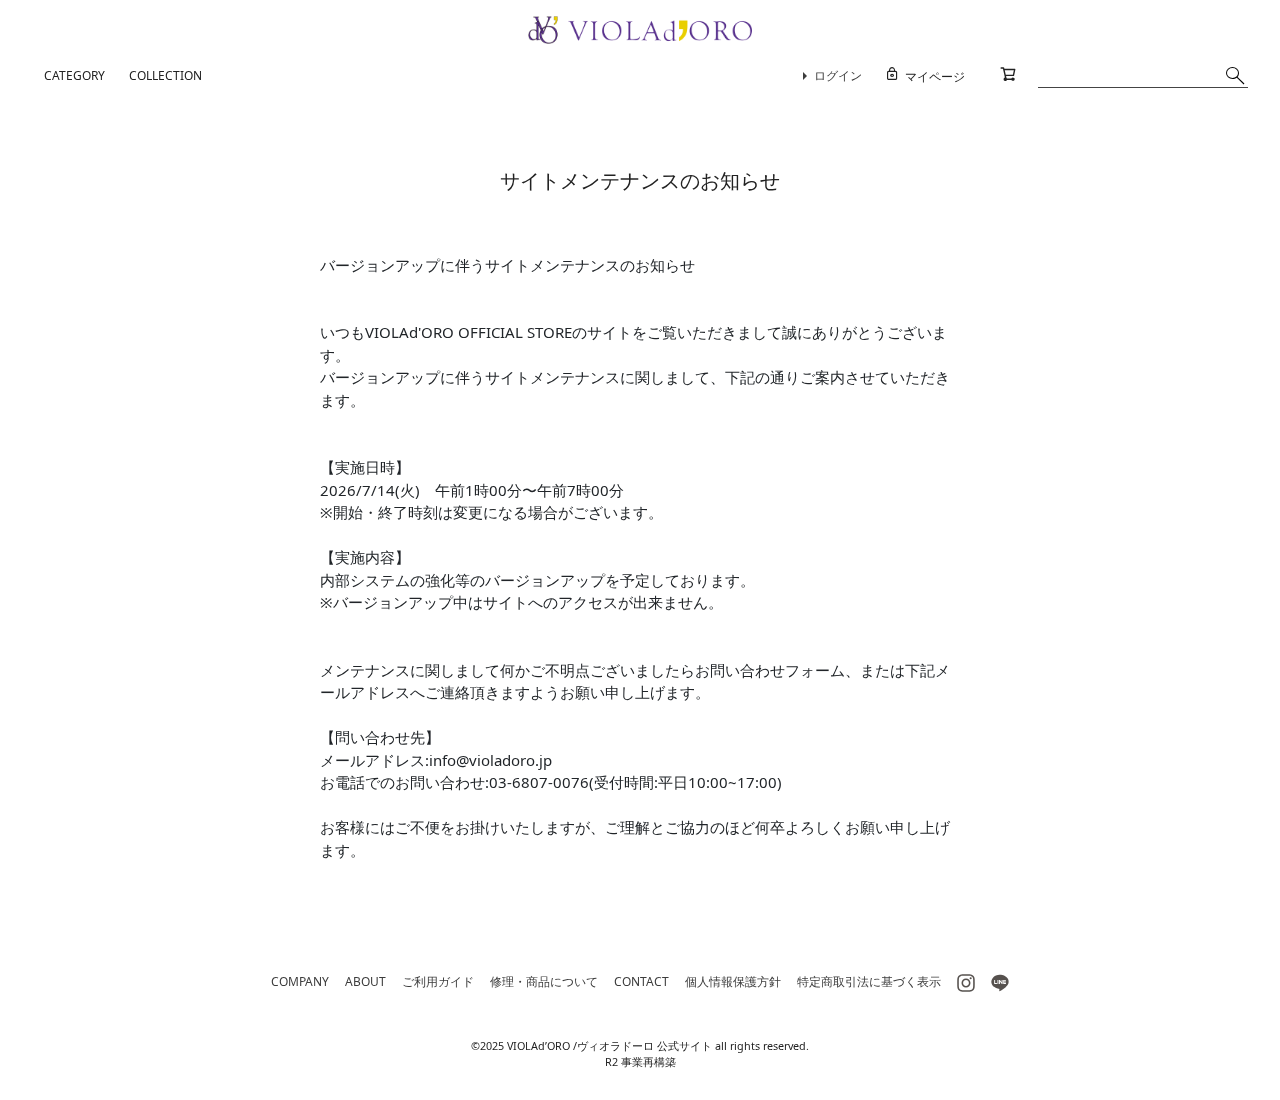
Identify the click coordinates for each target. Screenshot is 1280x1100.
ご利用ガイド (438, 981)
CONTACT (641, 981)
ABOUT (365, 981)
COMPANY (300, 981)
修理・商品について (544, 981)
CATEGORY (74, 75)
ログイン (838, 75)
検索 (1235, 75)
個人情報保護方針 (733, 981)
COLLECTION (165, 75)
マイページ (935, 76)
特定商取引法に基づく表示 (869, 981)
